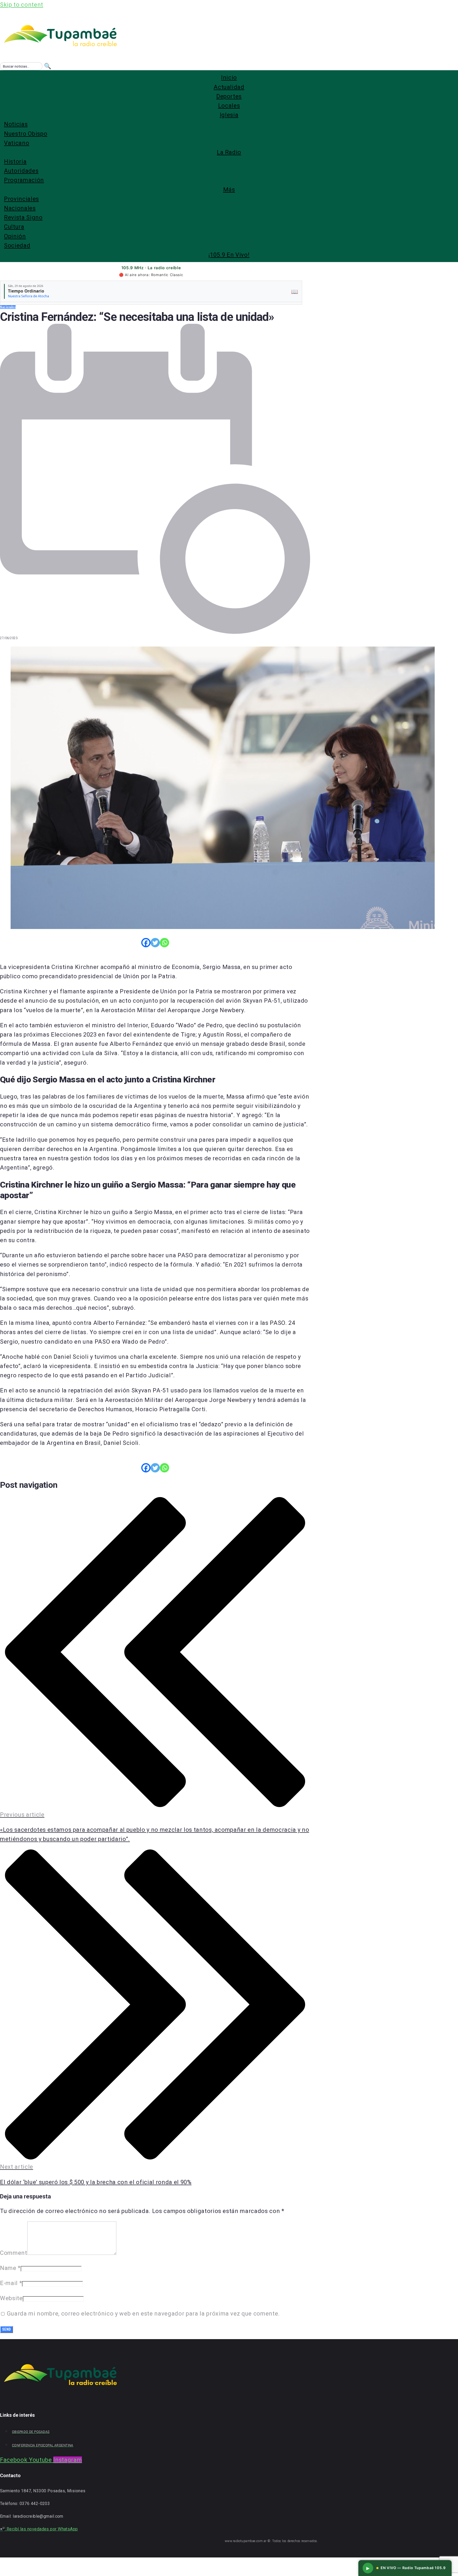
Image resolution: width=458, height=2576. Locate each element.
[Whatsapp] (164, 943)
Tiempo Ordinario (26, 291)
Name (10, 2268)
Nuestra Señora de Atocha (28, 296)
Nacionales (8, 307)
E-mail (11, 2283)
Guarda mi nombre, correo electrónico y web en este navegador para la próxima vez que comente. (143, 2314)
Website (11, 2298)
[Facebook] (146, 943)
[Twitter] (155, 943)
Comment (14, 2253)
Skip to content (22, 5)
